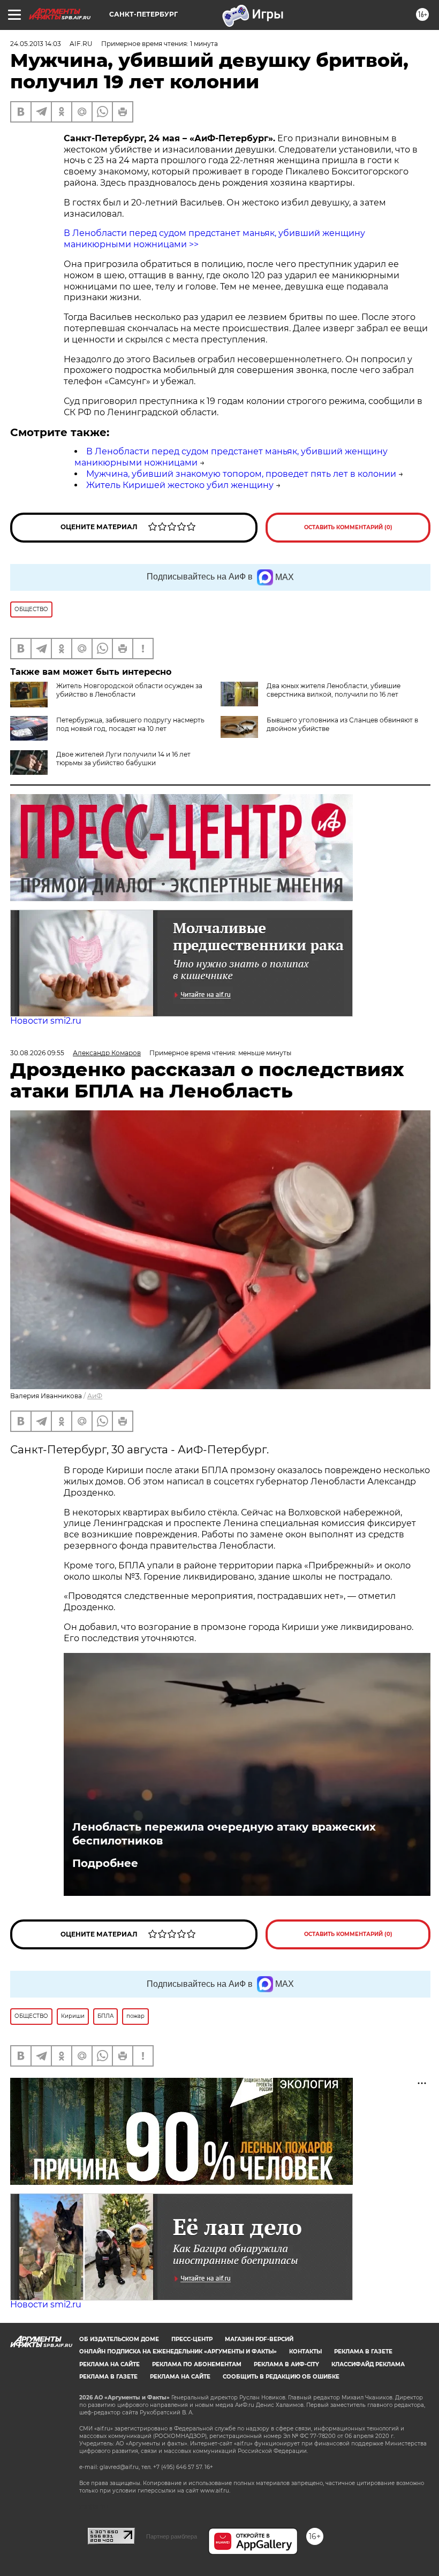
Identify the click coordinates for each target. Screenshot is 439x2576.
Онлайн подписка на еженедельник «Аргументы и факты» (178, 2352)
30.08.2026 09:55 (37, 1053)
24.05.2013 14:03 (36, 44)
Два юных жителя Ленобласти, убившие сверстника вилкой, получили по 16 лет (334, 690)
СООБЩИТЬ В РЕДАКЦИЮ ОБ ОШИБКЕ (281, 2377)
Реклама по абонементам (197, 2364)
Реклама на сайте (109, 2364)
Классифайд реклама (368, 2364)
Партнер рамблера (172, 2536)
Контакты (305, 2352)
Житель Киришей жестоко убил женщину (180, 485)
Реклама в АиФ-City (286, 2364)
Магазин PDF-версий (259, 2339)
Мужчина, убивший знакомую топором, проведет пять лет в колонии (241, 474)
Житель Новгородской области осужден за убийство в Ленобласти (129, 690)
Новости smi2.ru (46, 1021)
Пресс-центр (192, 2339)
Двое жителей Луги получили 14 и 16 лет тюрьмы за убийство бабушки (123, 759)
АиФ (95, 1396)
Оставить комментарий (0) (348, 527)
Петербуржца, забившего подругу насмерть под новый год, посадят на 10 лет (130, 724)
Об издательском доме (119, 2339)
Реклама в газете (363, 2352)
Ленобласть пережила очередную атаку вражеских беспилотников (224, 1834)
